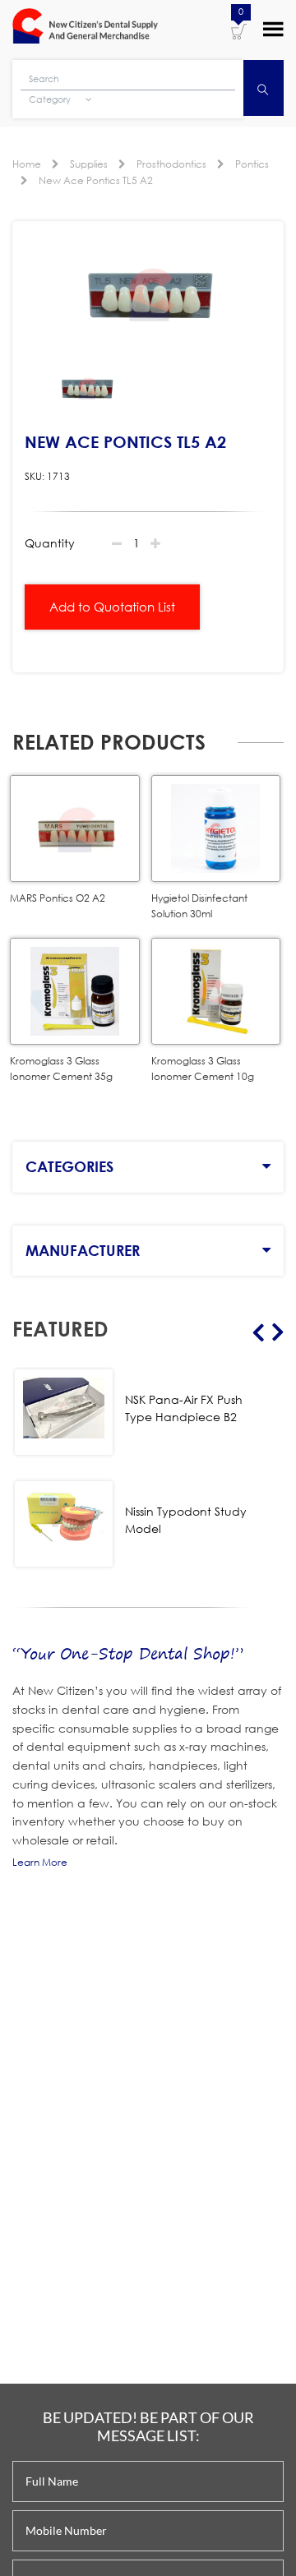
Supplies (89, 164)
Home (27, 164)
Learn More (40, 1862)
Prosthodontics (171, 164)
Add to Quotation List (112, 607)
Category (51, 99)
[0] (239, 30)
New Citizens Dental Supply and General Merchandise (85, 28)
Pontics (252, 164)
